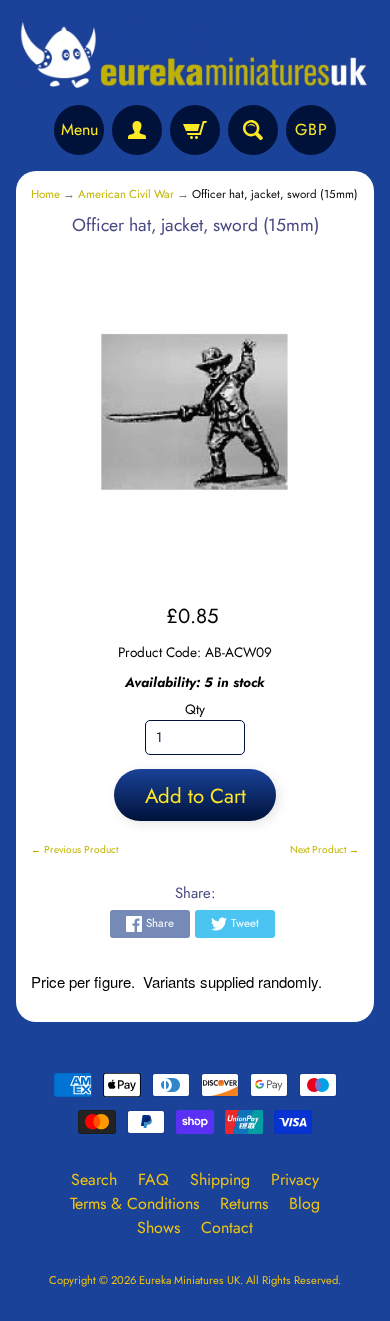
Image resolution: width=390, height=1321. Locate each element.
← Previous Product (74, 849)
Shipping (220, 1179)
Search (94, 1179)
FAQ (153, 1179)
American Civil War (126, 194)
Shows (158, 1227)
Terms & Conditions (134, 1203)
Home (45, 194)
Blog (304, 1203)
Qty (195, 709)
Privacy (295, 1179)
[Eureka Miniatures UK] (195, 55)
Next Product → (324, 849)
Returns (244, 1203)
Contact (227, 1227)
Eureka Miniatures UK (189, 1280)
